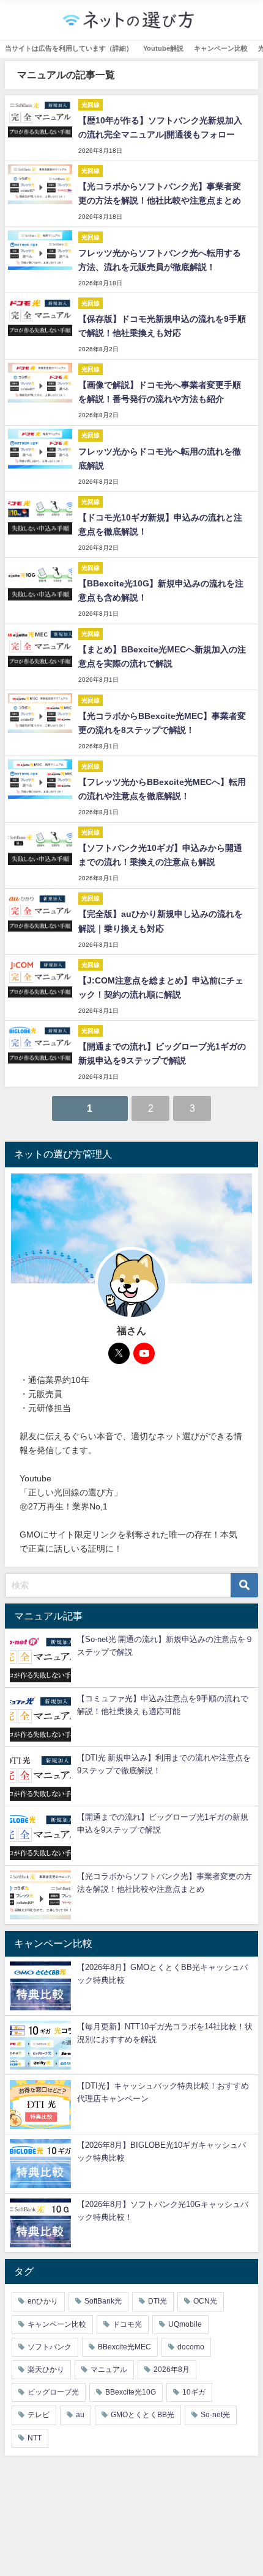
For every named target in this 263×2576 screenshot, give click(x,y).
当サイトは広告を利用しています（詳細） (69, 48)
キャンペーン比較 (221, 48)
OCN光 (205, 2301)
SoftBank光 (103, 2301)
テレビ (39, 2415)
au (80, 2415)
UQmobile (185, 2324)
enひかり (43, 2301)
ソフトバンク (50, 2347)
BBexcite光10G (131, 2392)
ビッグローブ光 (53, 2392)
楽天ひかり (46, 2370)
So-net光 (215, 2415)
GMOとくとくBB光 (143, 2415)
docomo (191, 2347)
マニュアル (109, 2370)
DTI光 (157, 2301)
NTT (35, 2438)
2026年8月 (172, 2370)
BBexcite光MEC (124, 2347)
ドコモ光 (127, 2324)
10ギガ (194, 2392)
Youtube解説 (163, 48)
